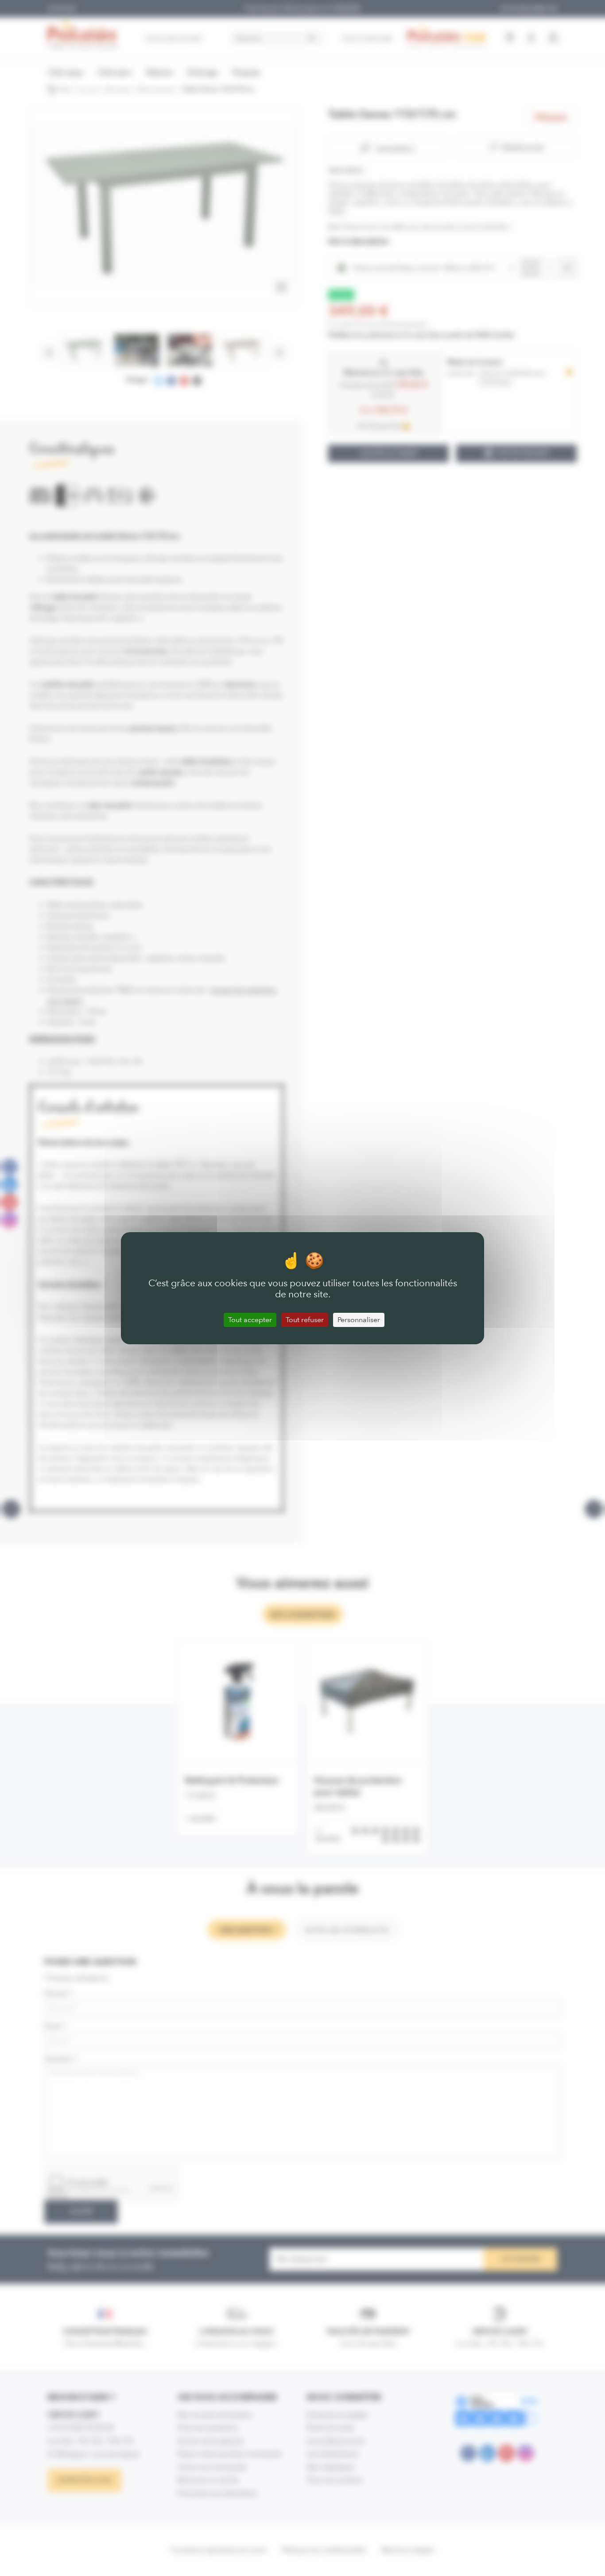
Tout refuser (305, 1320)
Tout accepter (250, 1320)
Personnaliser (359, 1320)
